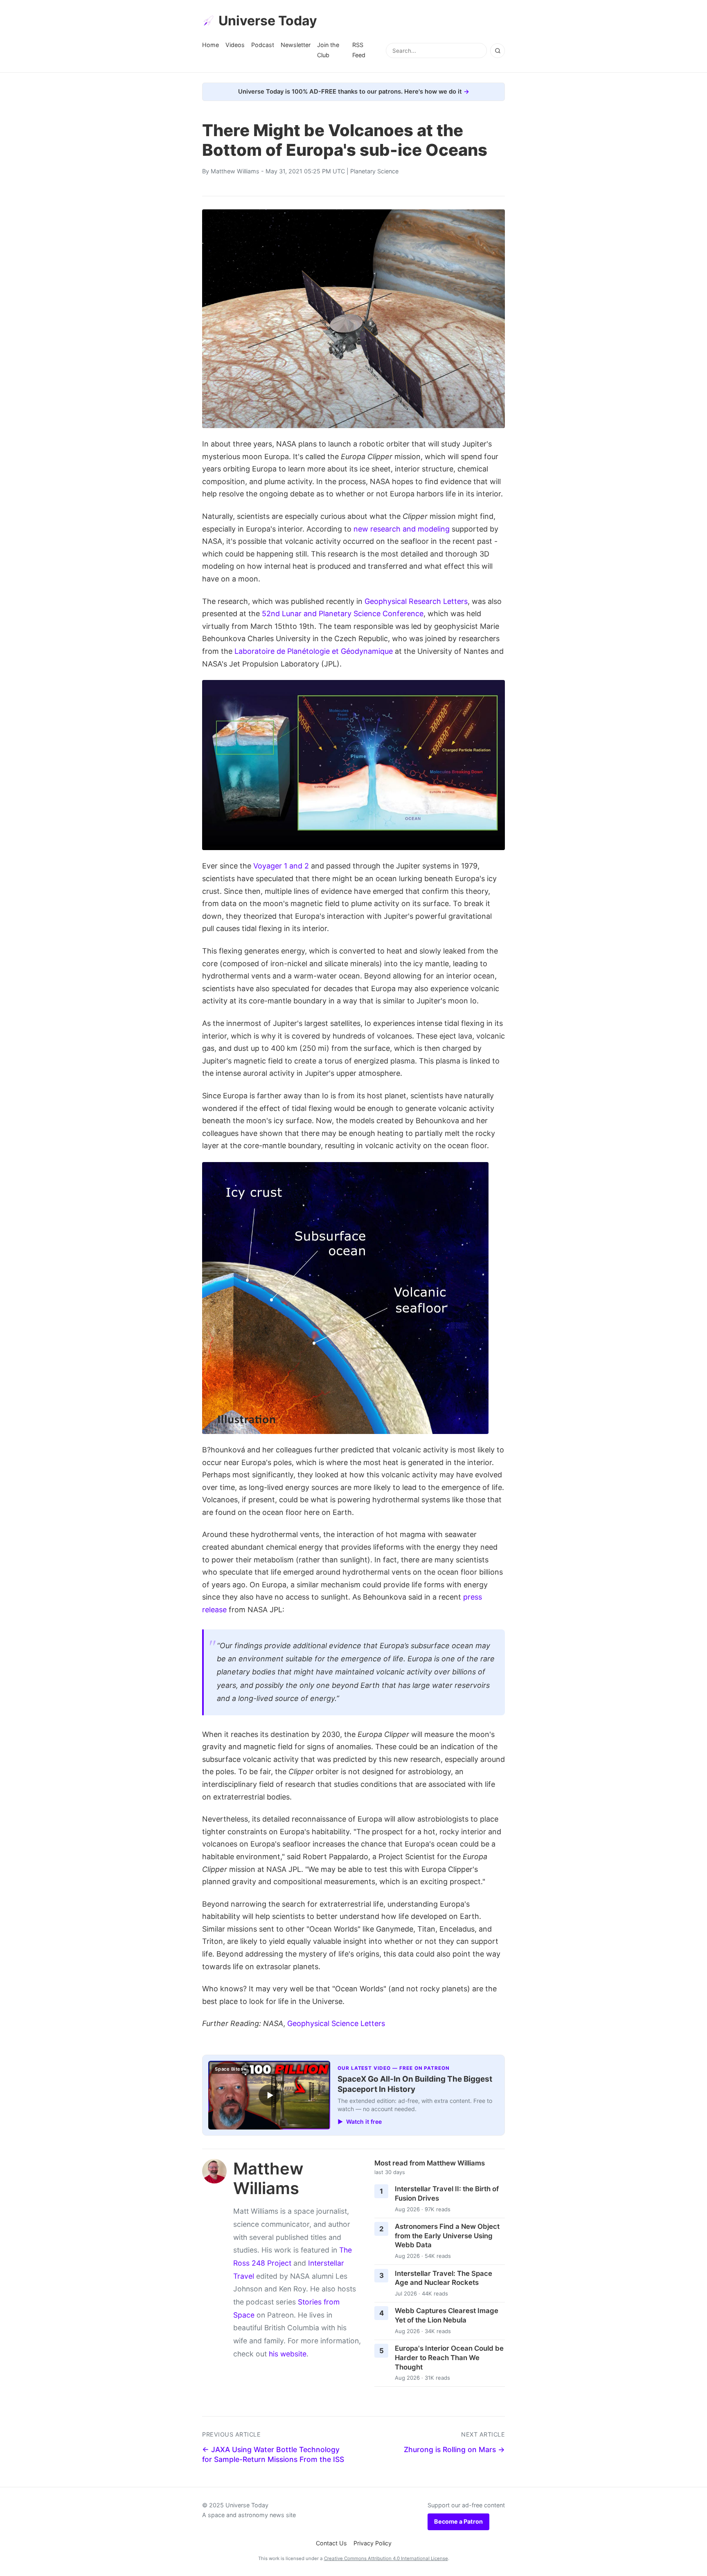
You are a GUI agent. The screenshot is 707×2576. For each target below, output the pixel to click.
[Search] (498, 51)
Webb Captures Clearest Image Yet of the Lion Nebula (447, 2315)
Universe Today (268, 21)
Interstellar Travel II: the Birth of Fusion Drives (447, 2193)
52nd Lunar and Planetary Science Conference (343, 614)
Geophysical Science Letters (336, 2023)
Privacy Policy (373, 2543)
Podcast (263, 45)
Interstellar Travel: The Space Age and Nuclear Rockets (444, 2278)
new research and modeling (402, 529)
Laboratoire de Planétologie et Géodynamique (314, 651)
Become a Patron (458, 2521)
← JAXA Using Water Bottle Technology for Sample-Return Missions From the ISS (273, 2455)
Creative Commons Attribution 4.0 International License (386, 2558)
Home (211, 45)
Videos (235, 45)
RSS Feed (359, 50)
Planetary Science (374, 171)
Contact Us (331, 2543)
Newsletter (296, 45)
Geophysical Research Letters (416, 601)
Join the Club (328, 50)
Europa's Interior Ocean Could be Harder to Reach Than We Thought (449, 2357)
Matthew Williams (235, 171)
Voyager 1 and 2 (281, 866)
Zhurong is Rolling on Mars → (454, 2449)
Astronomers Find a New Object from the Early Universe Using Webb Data (447, 2236)
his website (288, 2354)
